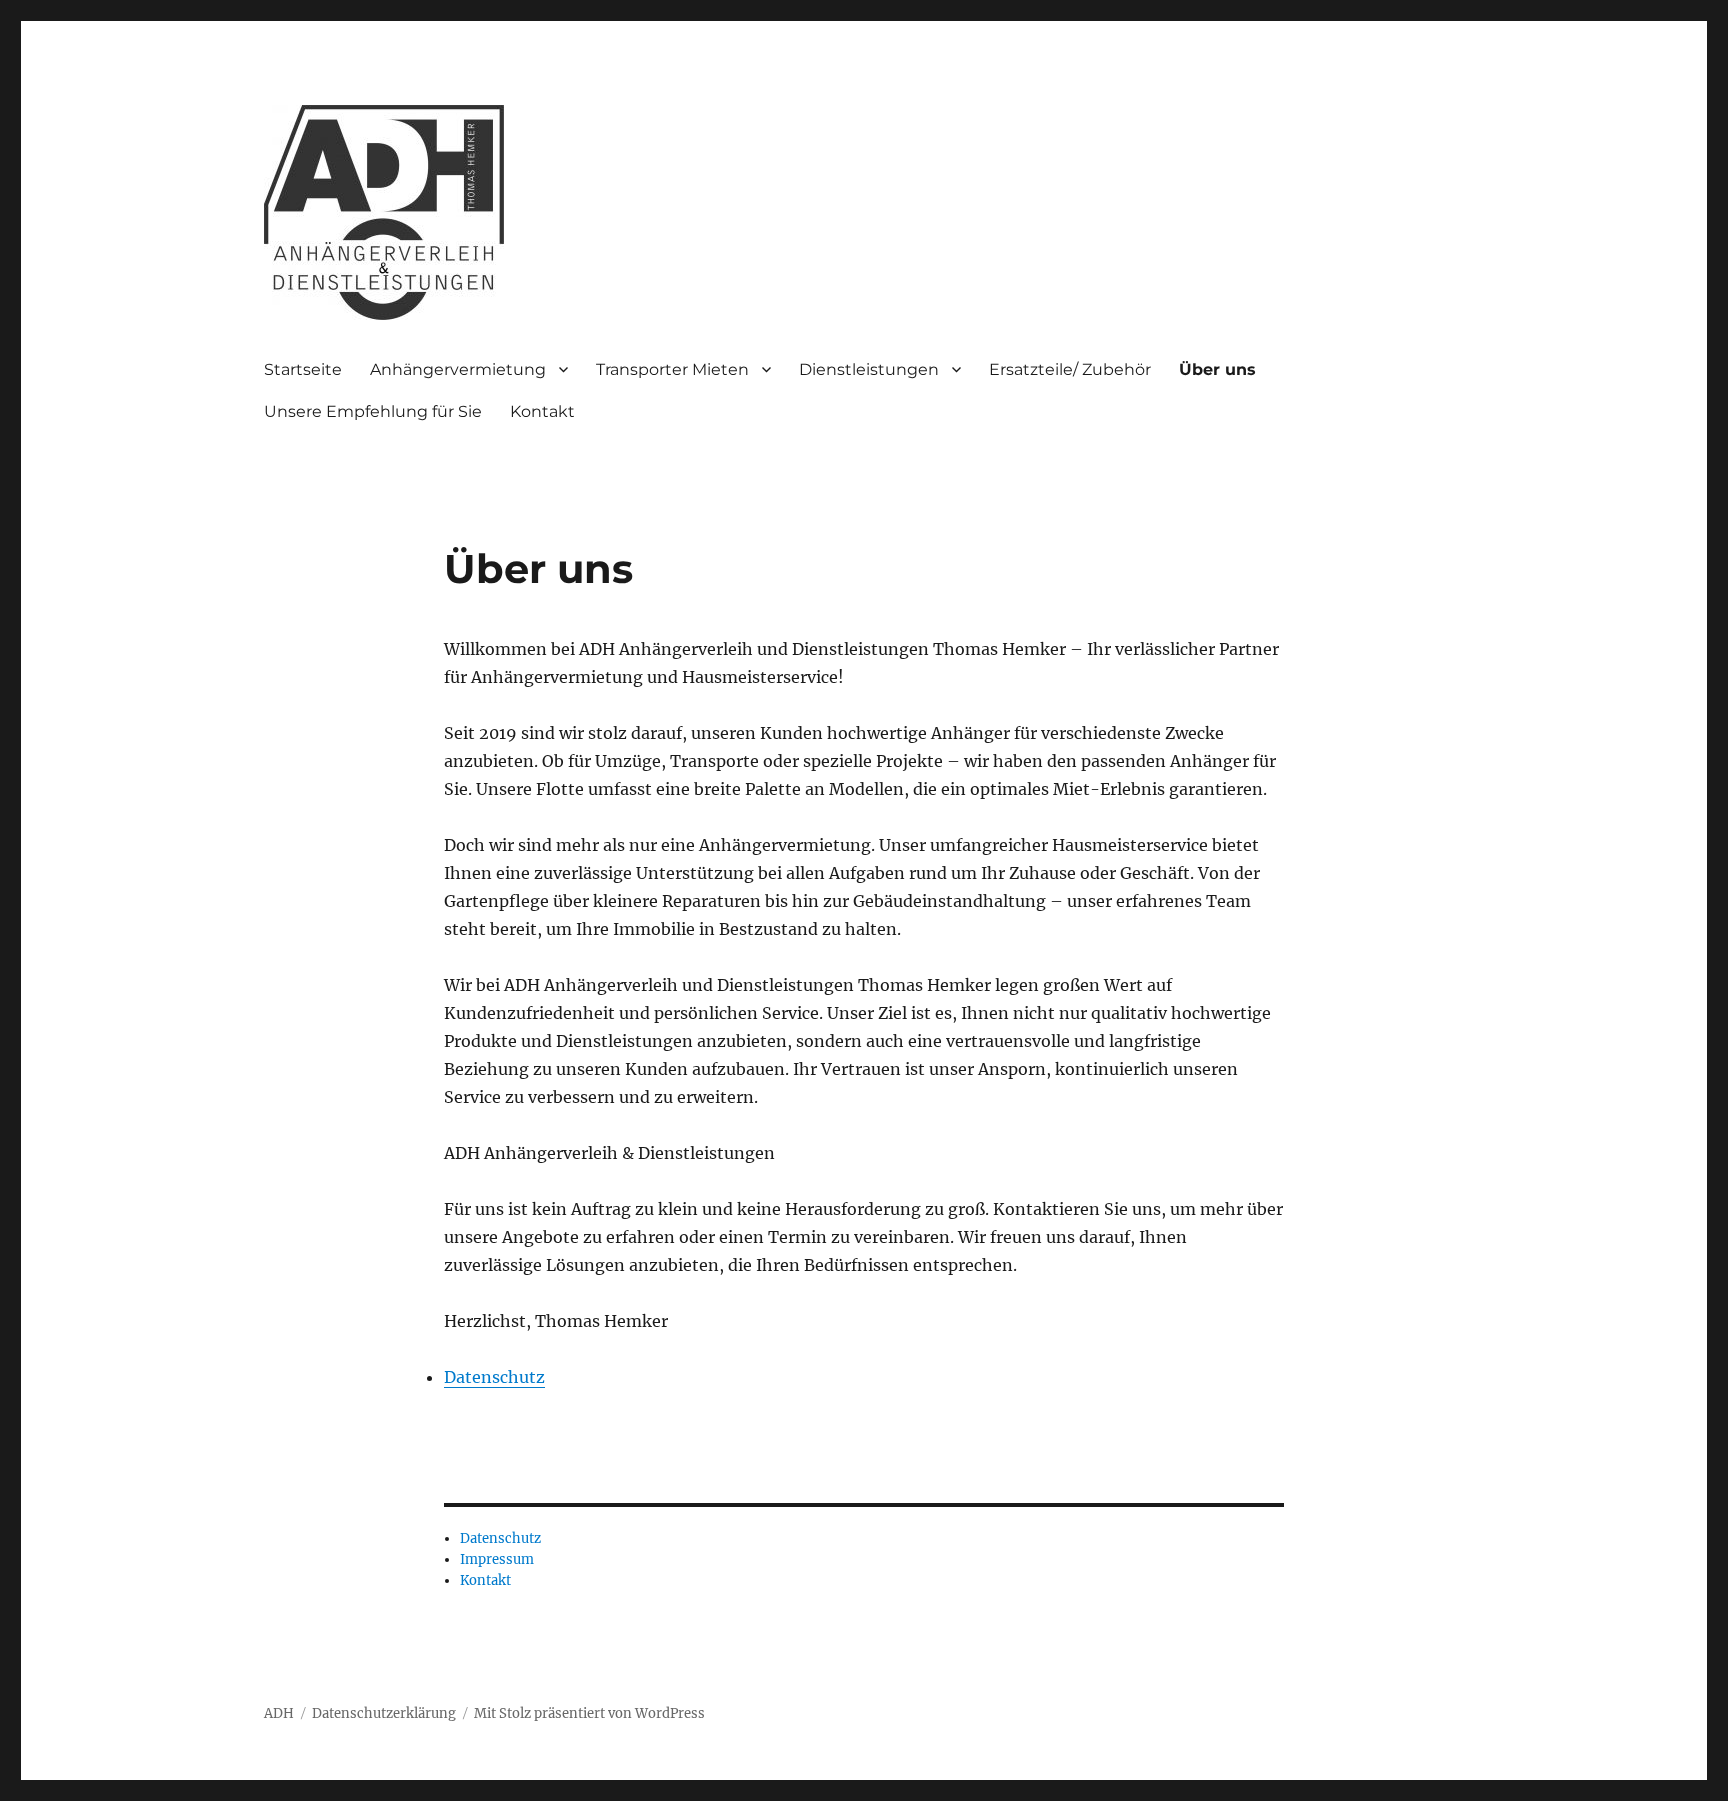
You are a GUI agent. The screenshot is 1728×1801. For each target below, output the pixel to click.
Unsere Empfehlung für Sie (373, 411)
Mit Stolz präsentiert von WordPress (589, 1713)
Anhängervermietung (458, 369)
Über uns (1217, 369)
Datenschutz (494, 1377)
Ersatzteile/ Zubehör (1070, 369)
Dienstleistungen (869, 369)
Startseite (303, 369)
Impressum (497, 1559)
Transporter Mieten (672, 369)
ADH (279, 1713)
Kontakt (542, 411)
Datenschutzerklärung (384, 1713)
